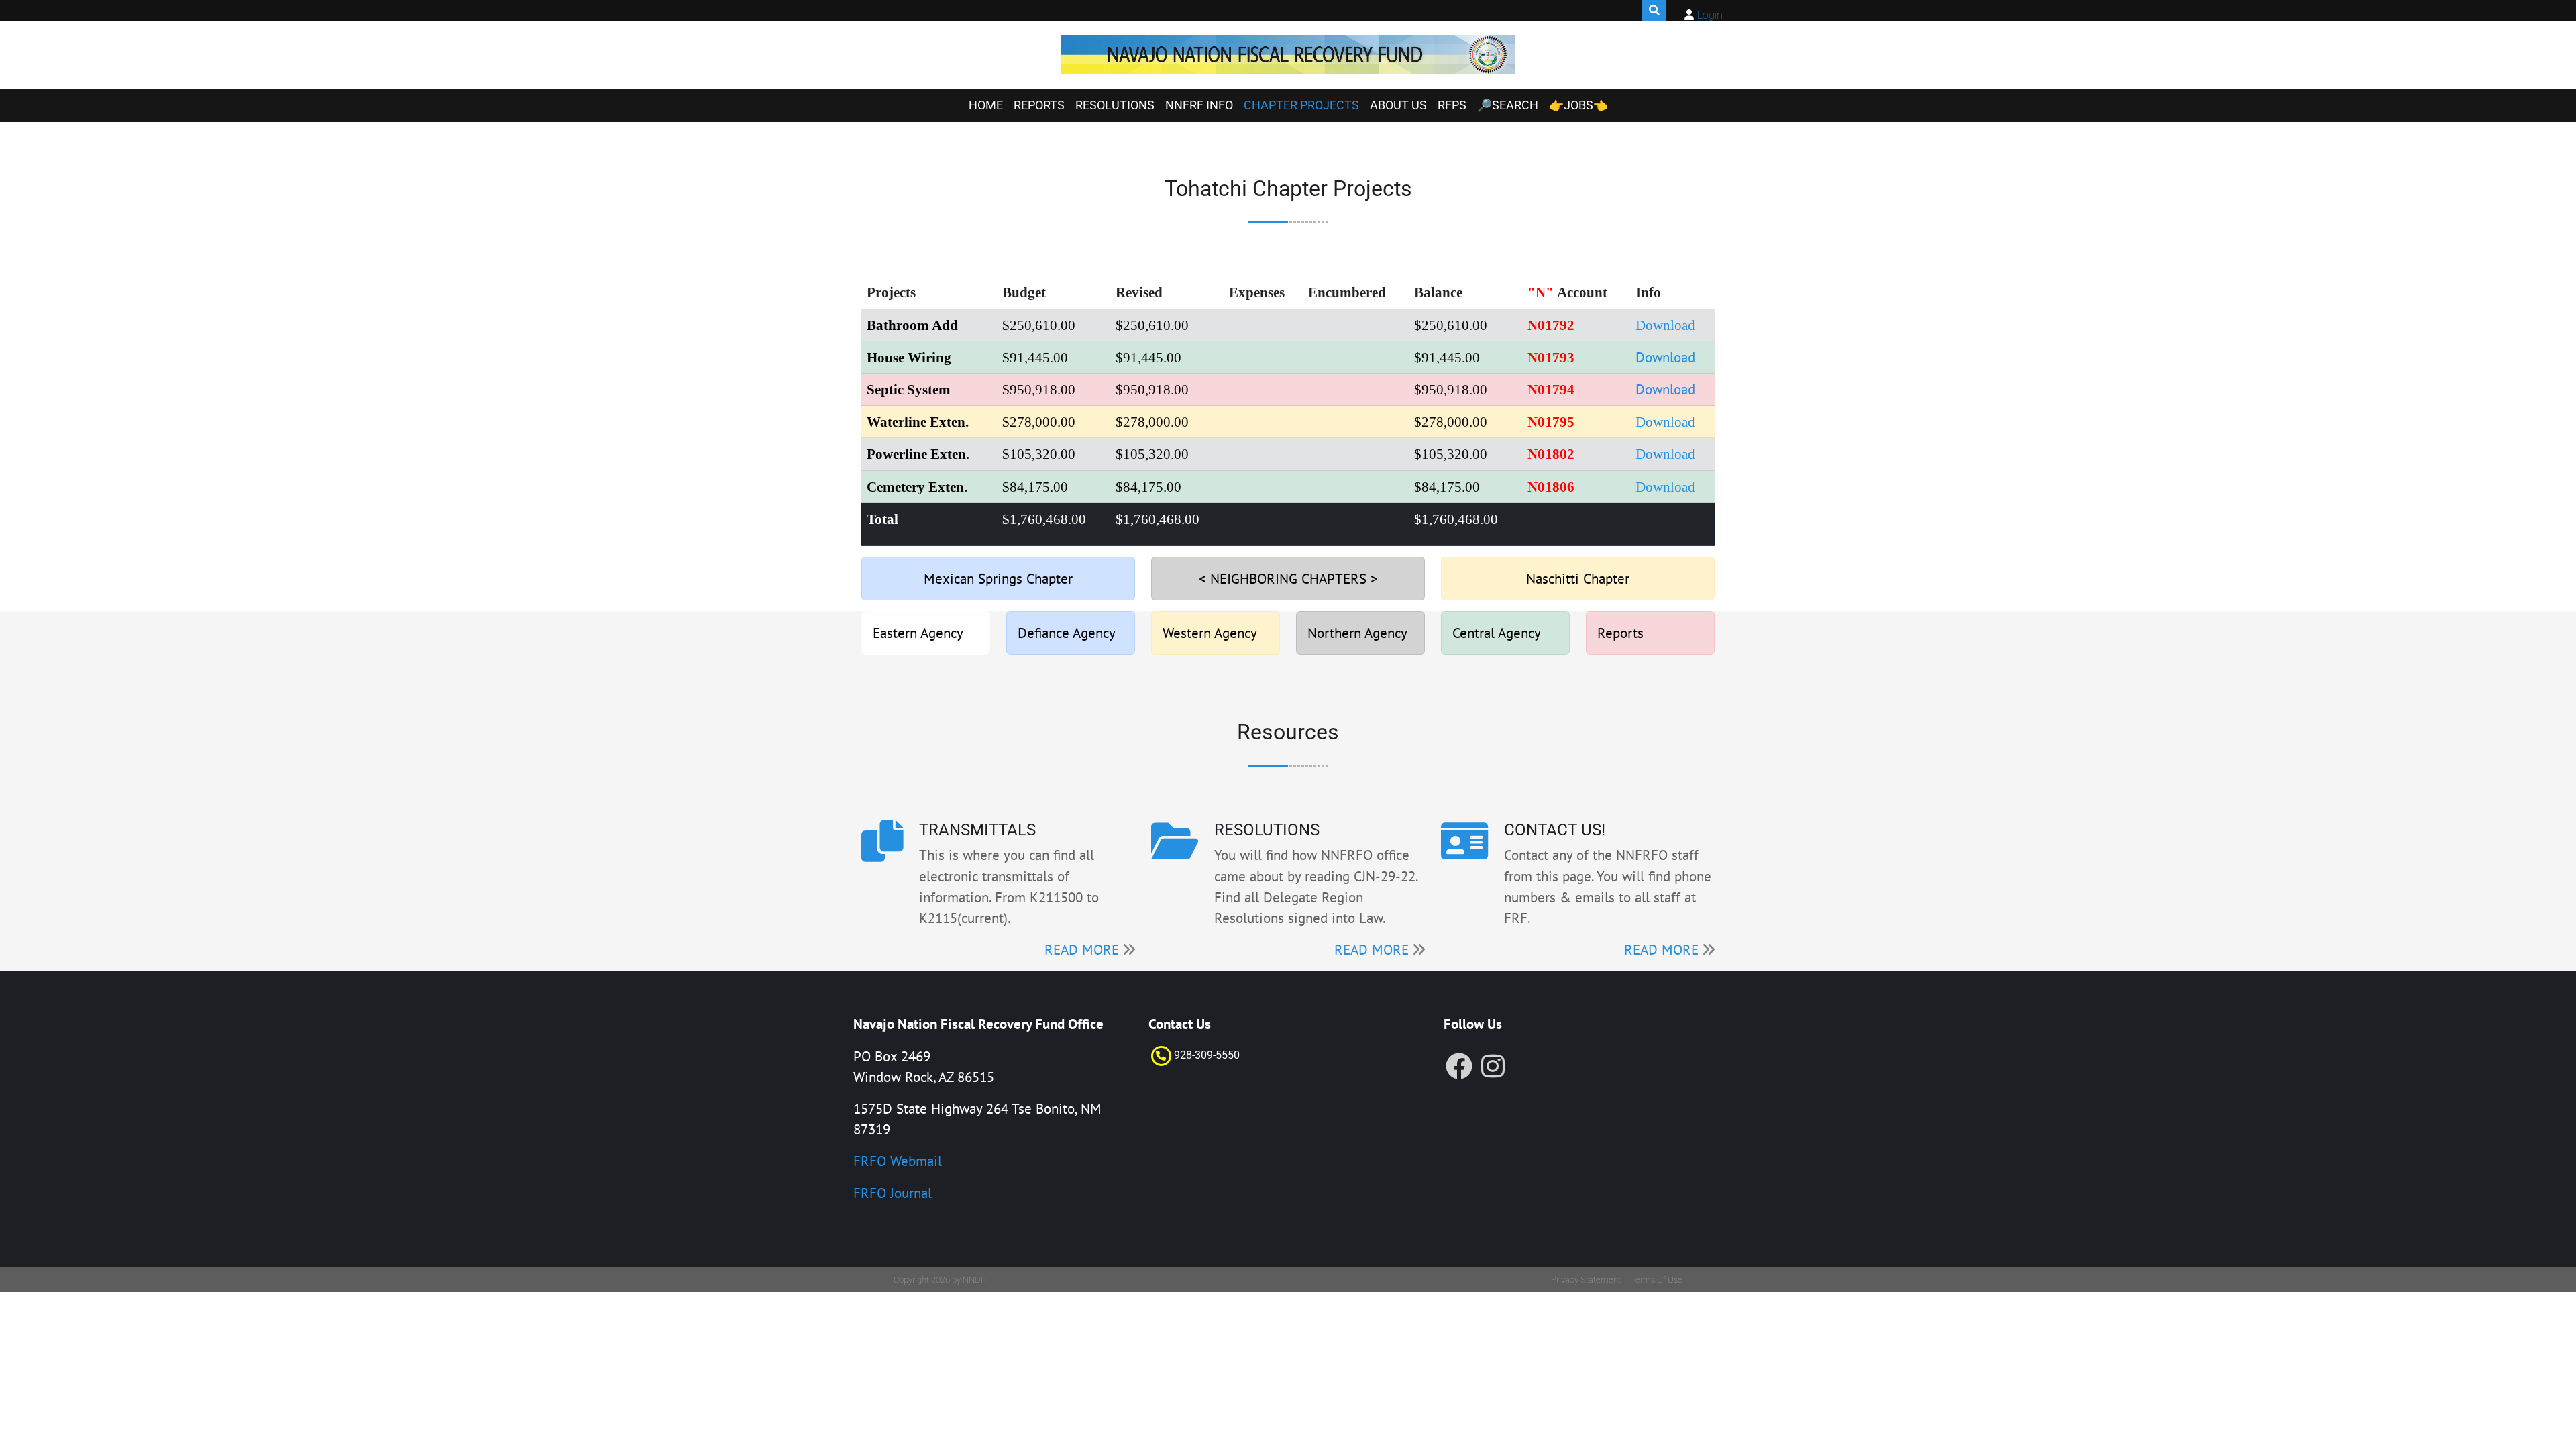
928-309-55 (1201, 1055)
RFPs (1452, 105)
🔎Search (1508, 105)
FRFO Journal (893, 1193)
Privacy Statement (1586, 1280)
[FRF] (1288, 55)
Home (986, 105)
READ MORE (1082, 950)
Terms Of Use (1657, 1280)
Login (1710, 15)
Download (1665, 357)
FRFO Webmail (898, 1161)
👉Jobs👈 (1578, 105)
